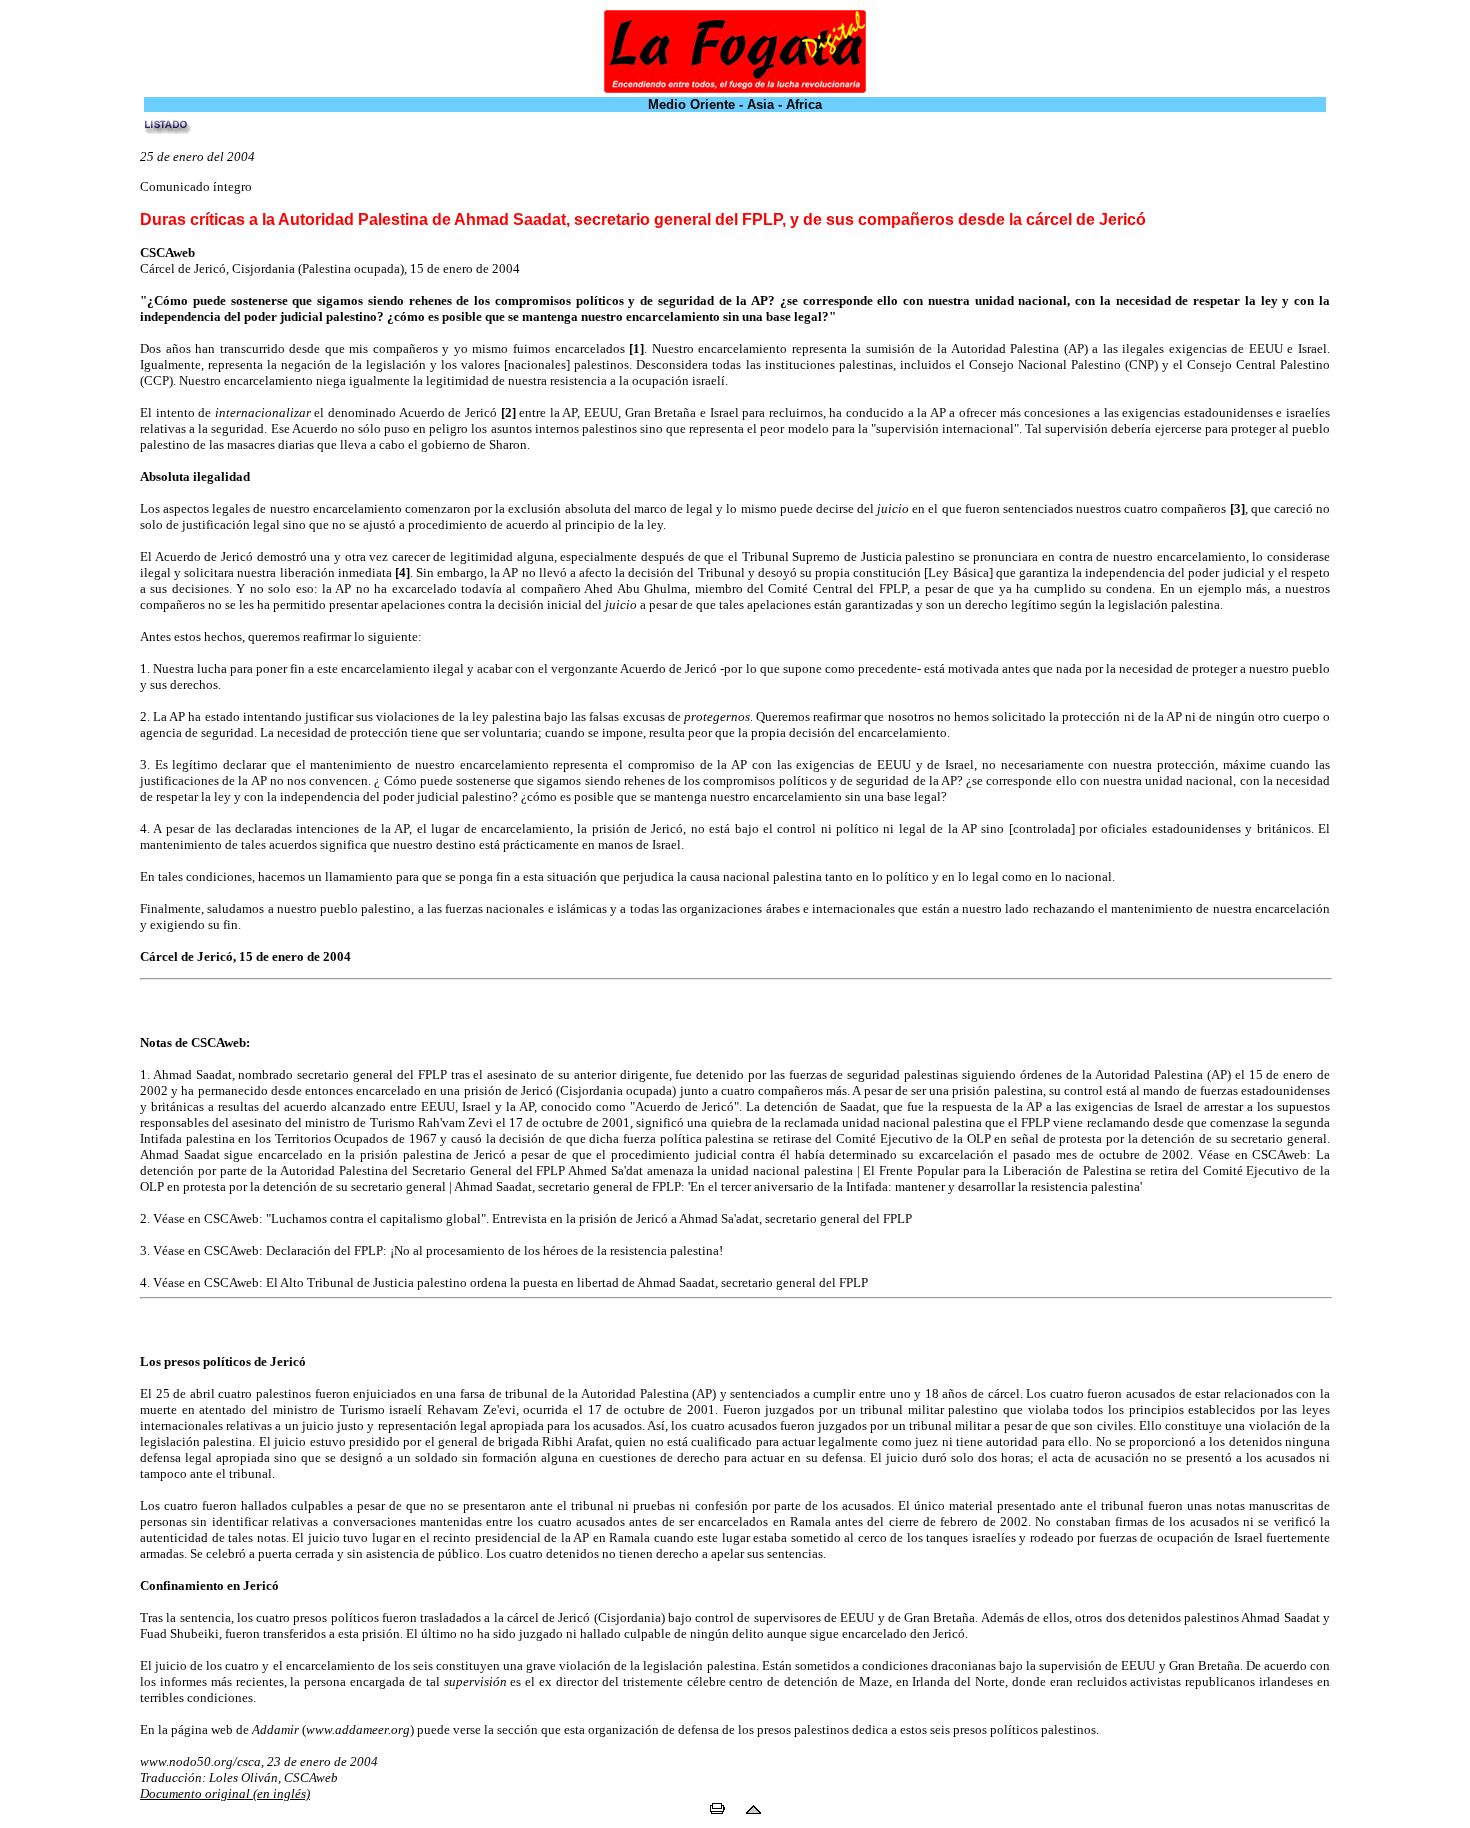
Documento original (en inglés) (225, 1793)
